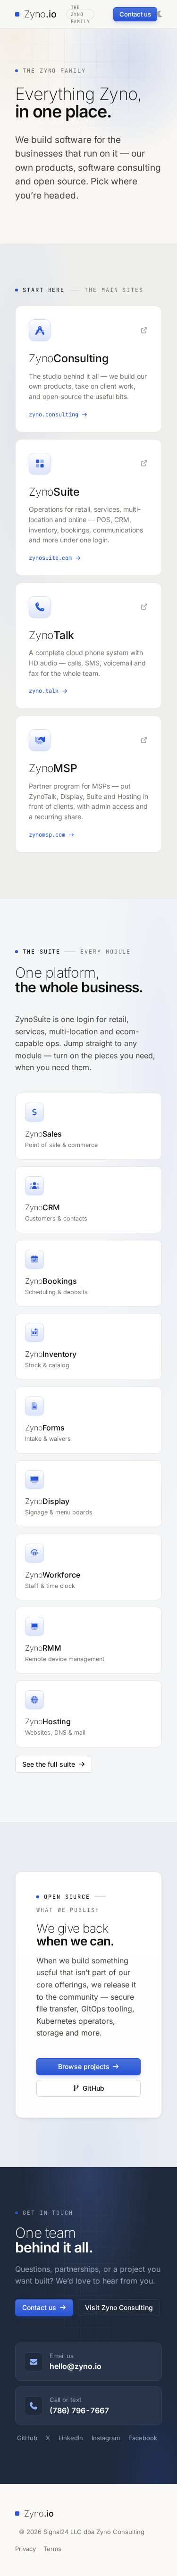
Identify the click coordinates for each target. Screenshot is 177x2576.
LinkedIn (71, 2438)
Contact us (135, 14)
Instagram (106, 2438)
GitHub (93, 2088)
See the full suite (49, 1764)
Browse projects (84, 2066)
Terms (52, 2549)
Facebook (143, 2438)
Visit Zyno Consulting (119, 2307)
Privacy (25, 2549)
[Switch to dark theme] (160, 14)
